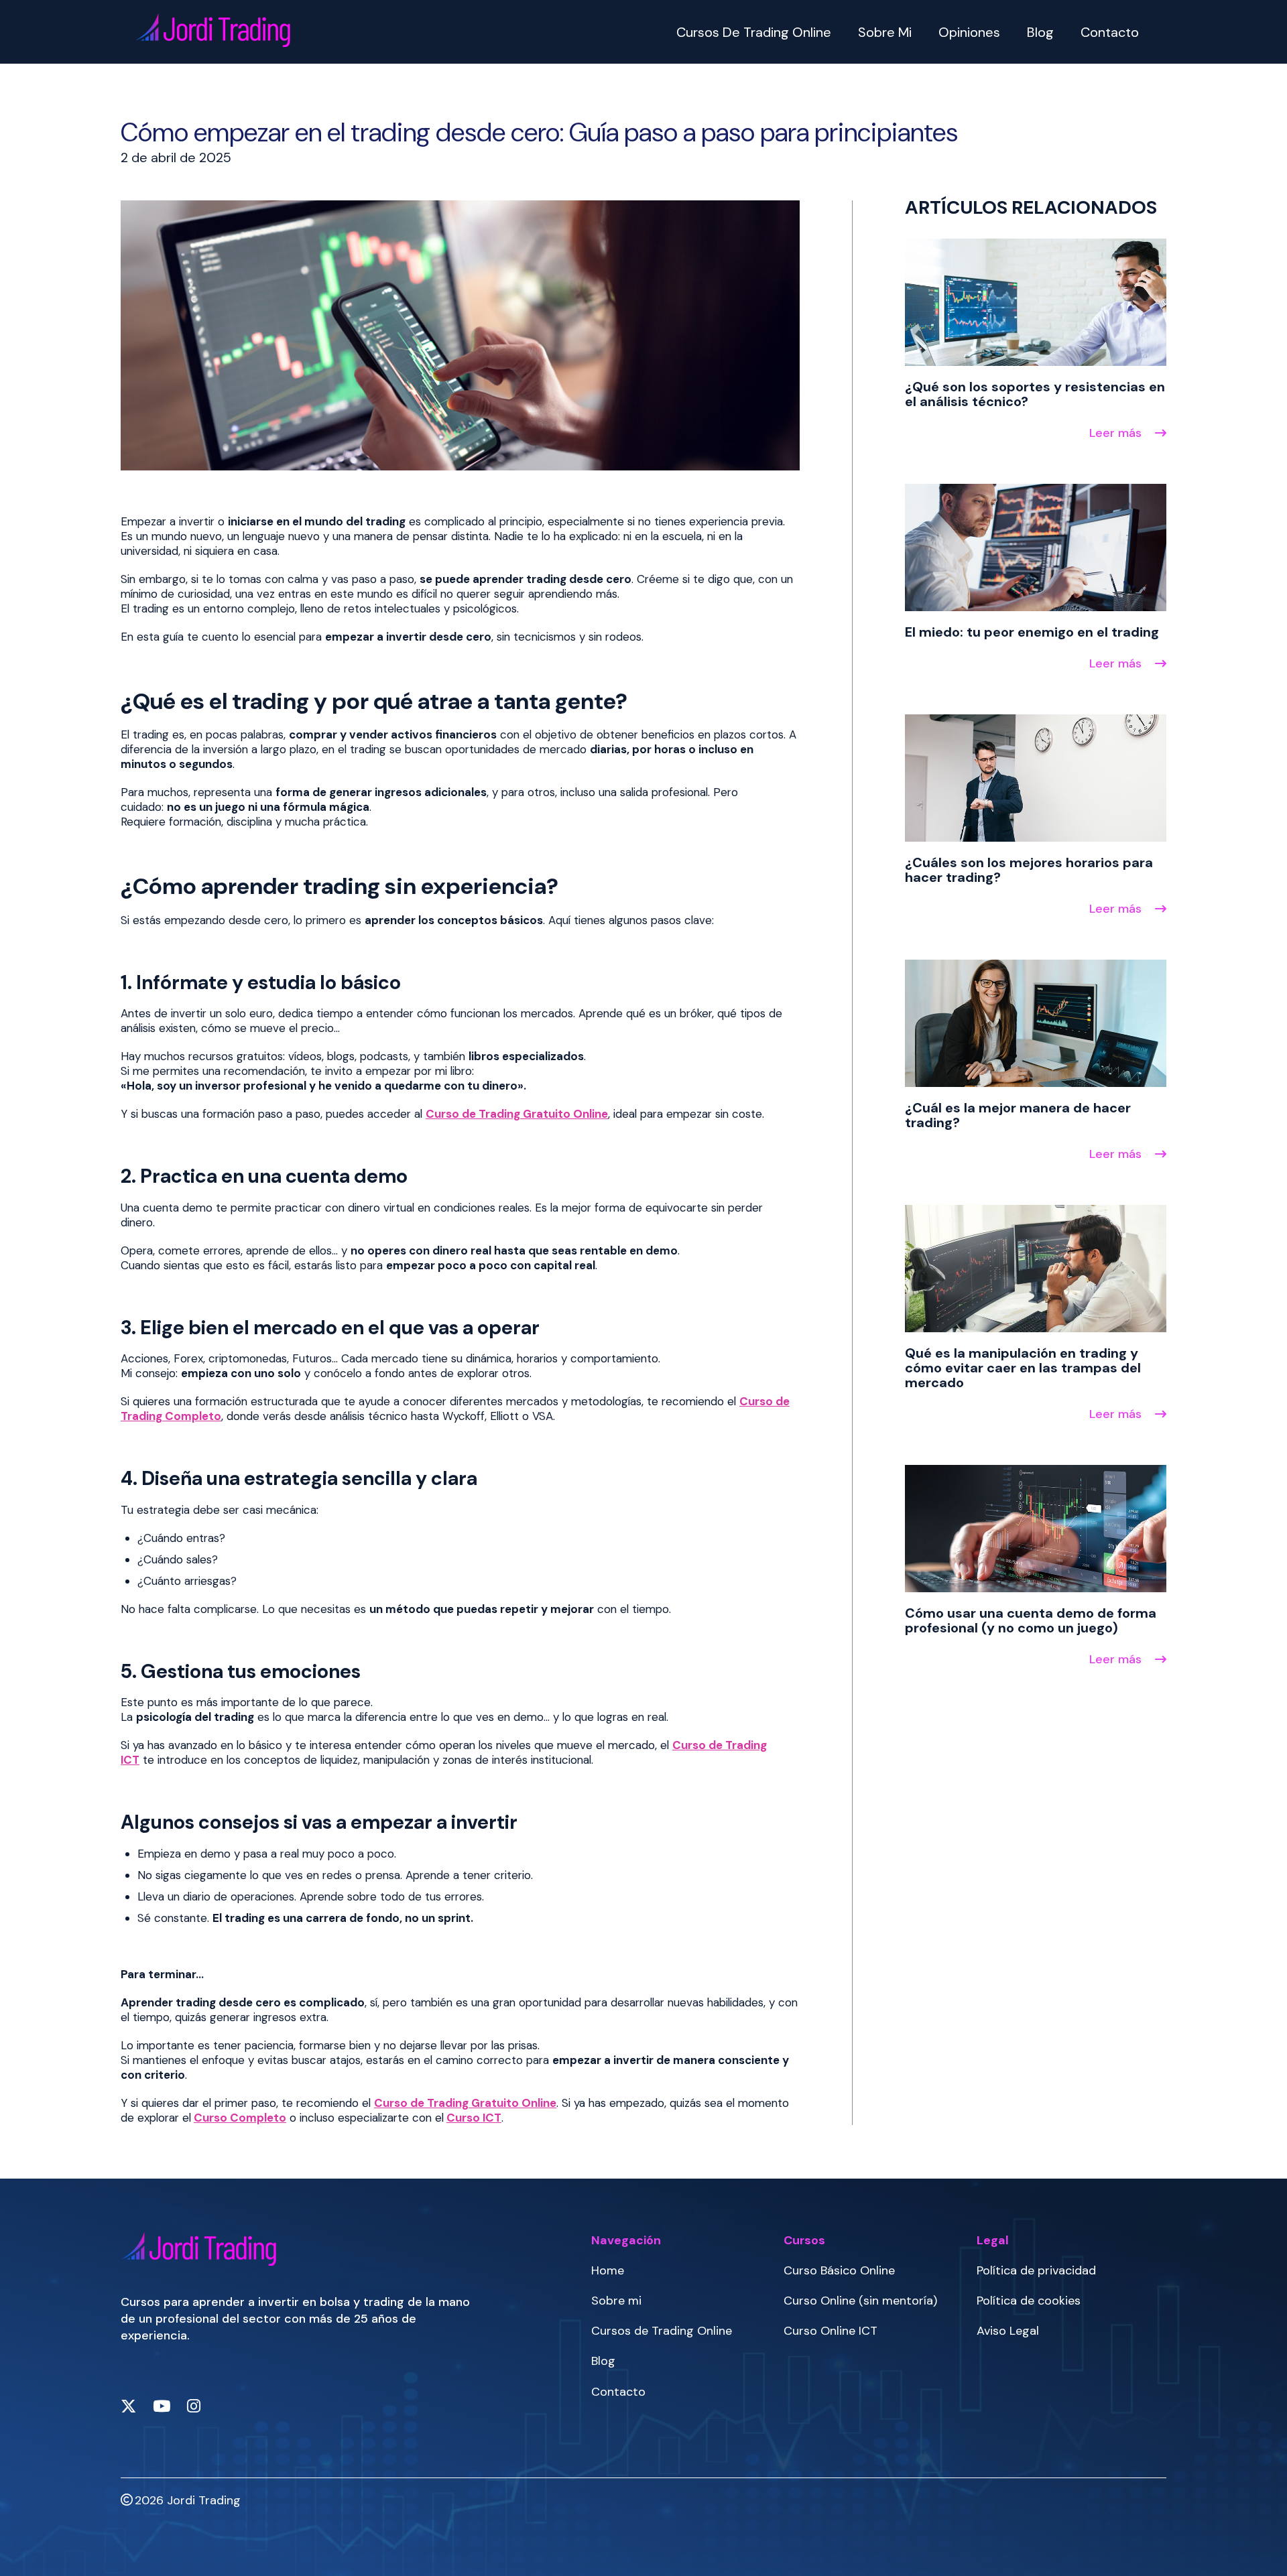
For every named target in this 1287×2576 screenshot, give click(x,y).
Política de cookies (1029, 2301)
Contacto (1110, 32)
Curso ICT (474, 2118)
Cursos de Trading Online (754, 32)
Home (608, 2270)
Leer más (1117, 433)
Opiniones (969, 32)
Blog (1040, 32)
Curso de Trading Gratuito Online (517, 1114)
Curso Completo (240, 2118)
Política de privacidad (1036, 2270)
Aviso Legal (1008, 2331)
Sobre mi (885, 32)
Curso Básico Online (839, 2270)
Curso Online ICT (831, 2331)
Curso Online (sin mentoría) (860, 2301)
